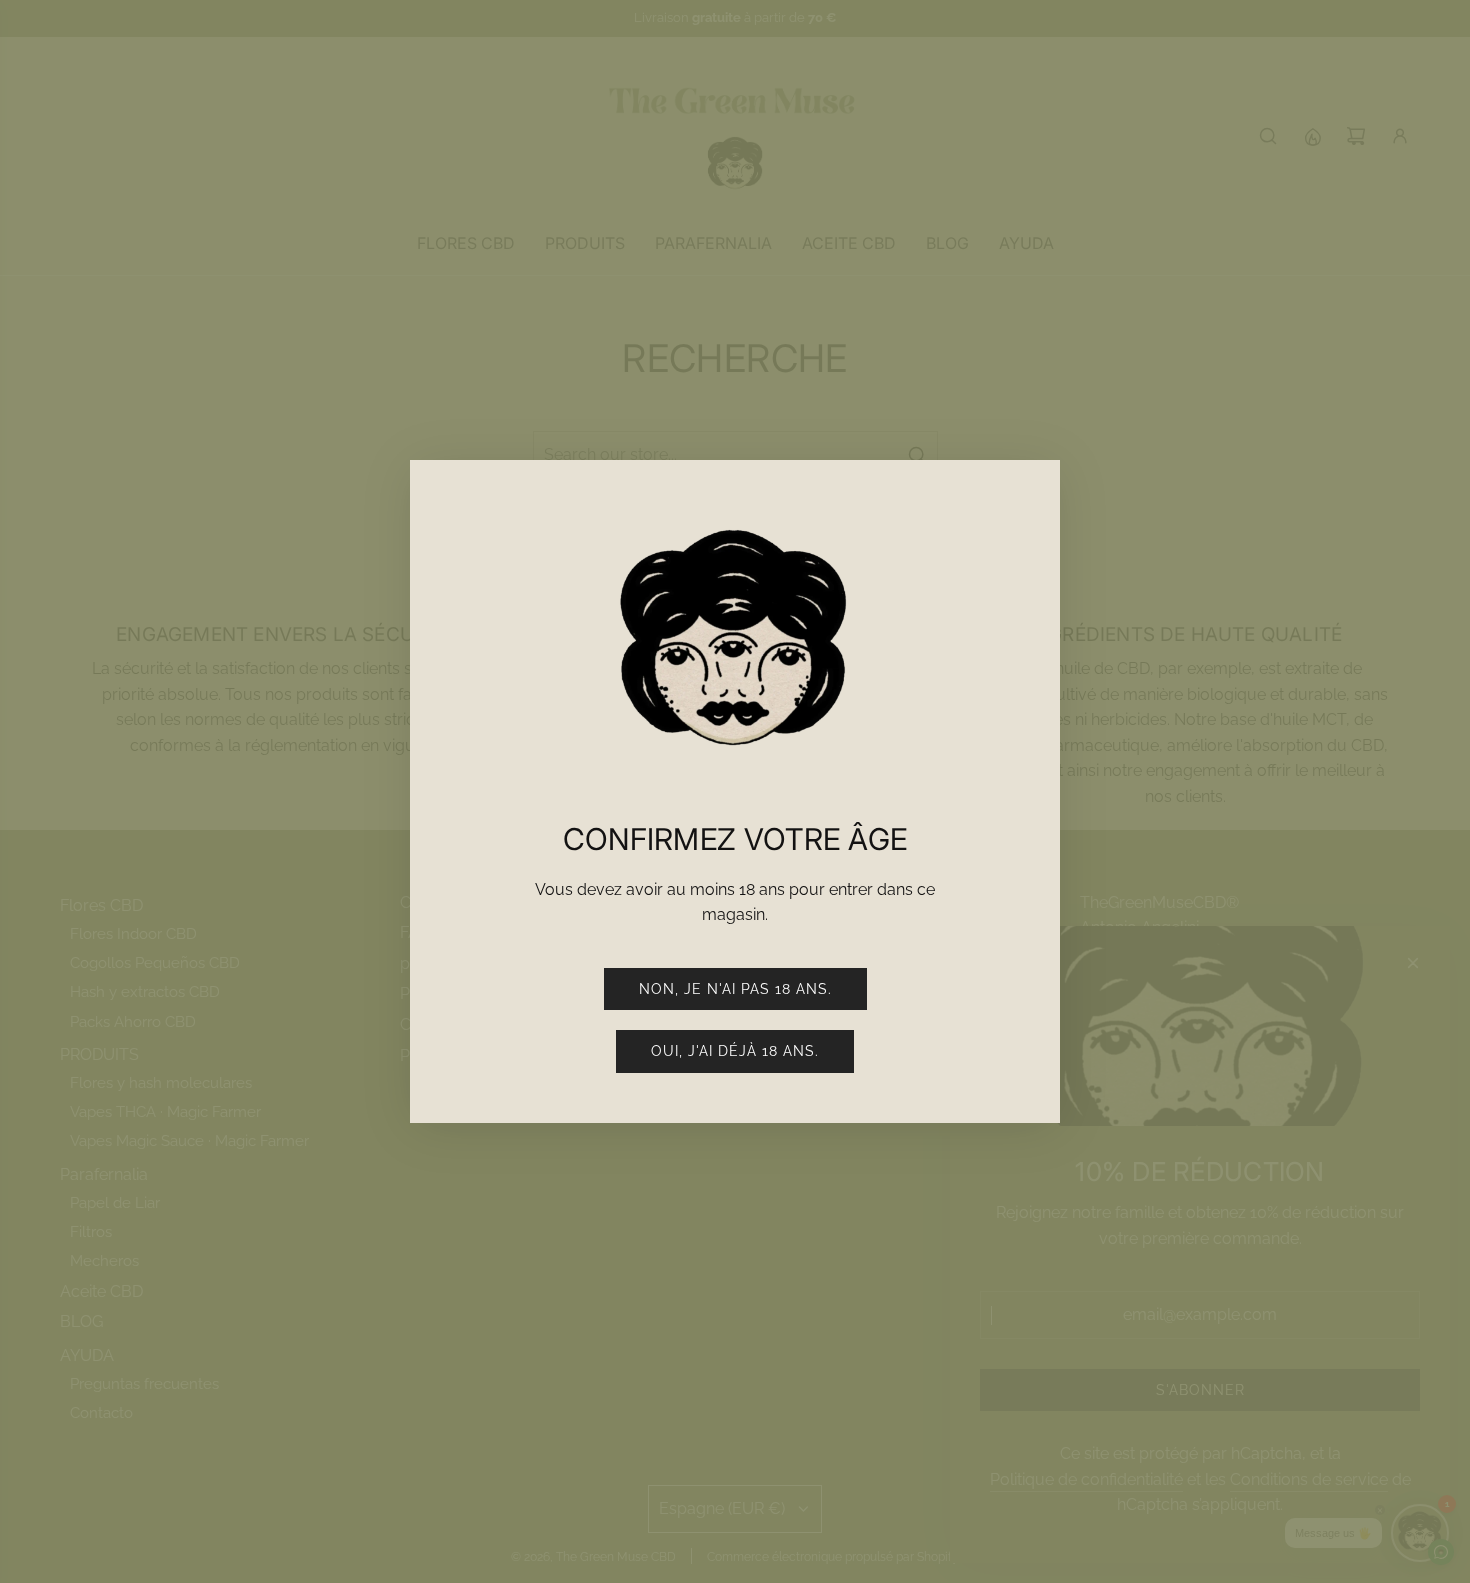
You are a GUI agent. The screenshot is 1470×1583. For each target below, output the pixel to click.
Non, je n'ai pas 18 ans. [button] (735, 989)
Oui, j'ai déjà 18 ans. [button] (735, 1051)
